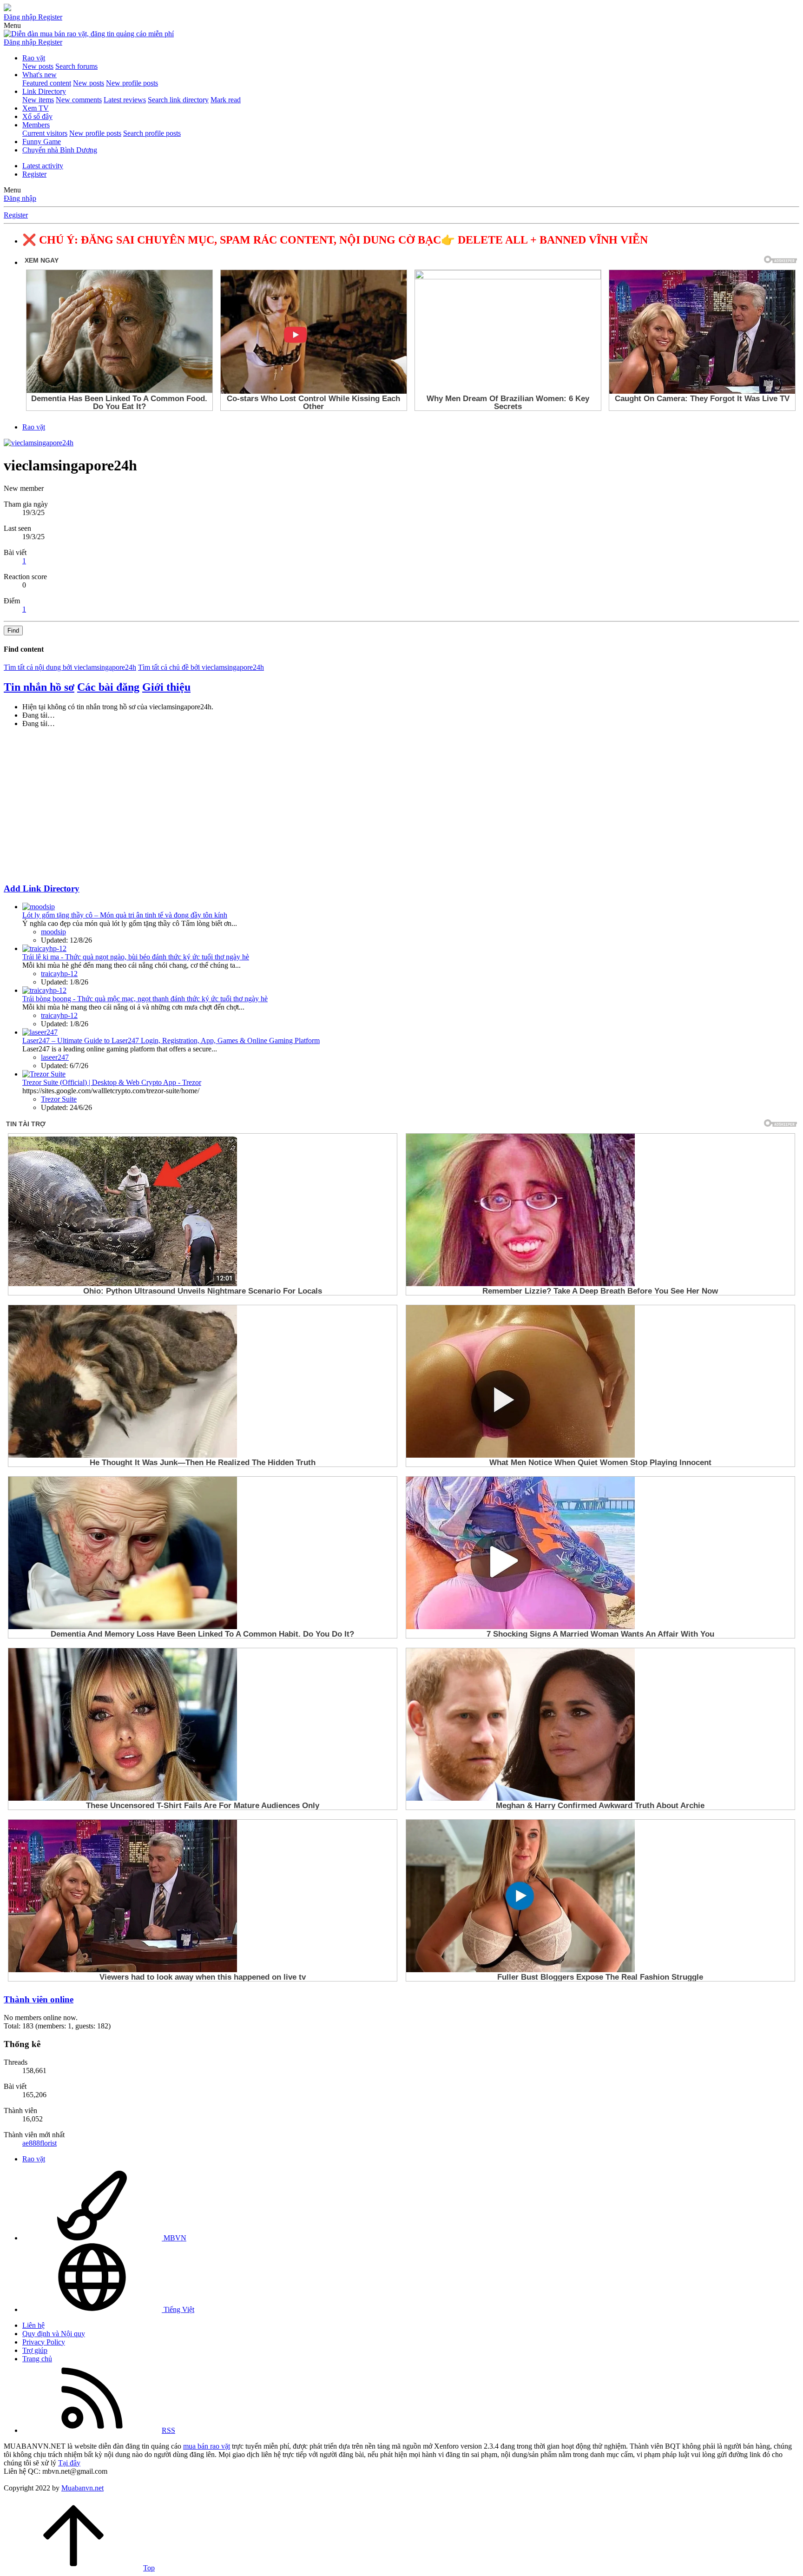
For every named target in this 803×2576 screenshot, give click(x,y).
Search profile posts (152, 133)
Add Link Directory (42, 888)
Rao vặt (34, 58)
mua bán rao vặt (207, 2446)
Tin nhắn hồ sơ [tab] (39, 687)
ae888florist (39, 2143)
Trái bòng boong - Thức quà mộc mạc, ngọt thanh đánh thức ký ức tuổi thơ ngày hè (145, 999)
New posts (38, 66)
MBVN (174, 2238)
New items (38, 100)
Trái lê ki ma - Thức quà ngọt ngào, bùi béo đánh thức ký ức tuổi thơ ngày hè (136, 957)
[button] (12, 25)
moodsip (53, 932)
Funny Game (42, 142)
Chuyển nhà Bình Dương (60, 150)
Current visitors (45, 133)
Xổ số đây (37, 116)
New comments (79, 100)
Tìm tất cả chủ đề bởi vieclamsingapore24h (201, 667)
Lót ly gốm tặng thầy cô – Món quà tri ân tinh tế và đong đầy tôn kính (125, 915)
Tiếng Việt (178, 2309)
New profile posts (132, 83)
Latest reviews (125, 100)
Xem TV (36, 108)
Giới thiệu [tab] (166, 687)
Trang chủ (37, 2359)
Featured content (47, 83)
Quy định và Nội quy (54, 2334)
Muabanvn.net (82, 2488)
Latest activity (43, 166)
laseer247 (55, 1057)
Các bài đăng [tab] (108, 687)
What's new (39, 75)
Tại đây (69, 2463)
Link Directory (44, 91)
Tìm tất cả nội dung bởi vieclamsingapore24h (70, 667)
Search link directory (178, 100)
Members (36, 125)
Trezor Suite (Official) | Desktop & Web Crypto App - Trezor (112, 1082)
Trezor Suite (59, 1099)
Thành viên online (39, 1999)
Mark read (226, 100)
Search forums (76, 66)
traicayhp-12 (59, 974)
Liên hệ (33, 2325)
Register (34, 174)
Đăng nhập (20, 198)
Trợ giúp (35, 2350)
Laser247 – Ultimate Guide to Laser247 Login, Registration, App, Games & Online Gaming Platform (171, 1040)
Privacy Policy (44, 2342)
